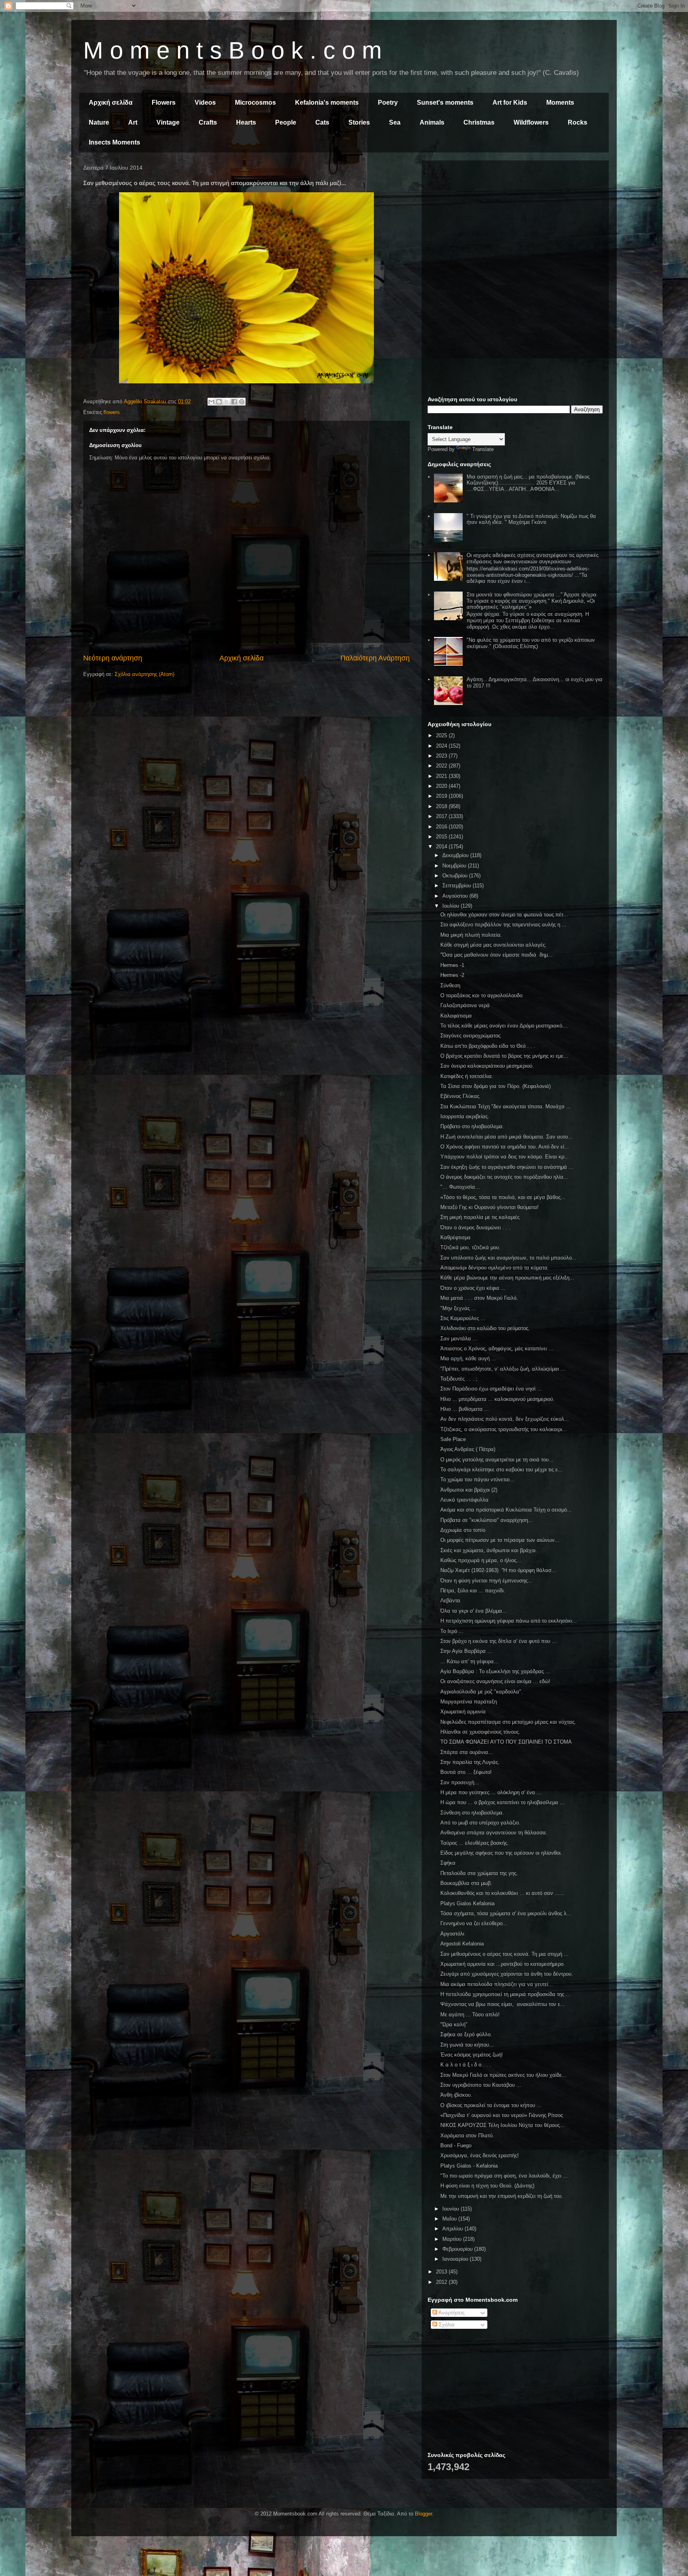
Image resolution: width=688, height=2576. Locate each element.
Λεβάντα (450, 1600)
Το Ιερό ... (452, 1631)
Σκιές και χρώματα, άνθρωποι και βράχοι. (489, 1550)
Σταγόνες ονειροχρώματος (470, 1036)
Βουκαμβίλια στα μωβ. (466, 1883)
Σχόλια (446, 2325)
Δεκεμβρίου (456, 855)
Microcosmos (255, 103)
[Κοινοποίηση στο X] (227, 402)
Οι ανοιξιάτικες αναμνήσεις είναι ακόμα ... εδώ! (495, 1681)
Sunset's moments (445, 103)
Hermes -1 (452, 965)
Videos (205, 103)
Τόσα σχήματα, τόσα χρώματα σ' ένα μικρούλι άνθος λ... (506, 1913)
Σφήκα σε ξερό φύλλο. (466, 2034)
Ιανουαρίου (456, 2259)
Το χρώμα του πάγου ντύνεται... (477, 1479)
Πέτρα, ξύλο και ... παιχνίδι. (473, 1591)
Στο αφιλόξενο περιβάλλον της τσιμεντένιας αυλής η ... (503, 925)
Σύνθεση (450, 985)
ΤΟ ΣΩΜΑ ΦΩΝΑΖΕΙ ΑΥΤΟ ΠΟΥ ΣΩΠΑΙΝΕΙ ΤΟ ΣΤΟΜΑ (506, 1742)
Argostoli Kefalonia (462, 1944)
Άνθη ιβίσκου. (456, 2095)
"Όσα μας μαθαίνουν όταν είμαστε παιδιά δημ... (496, 955)
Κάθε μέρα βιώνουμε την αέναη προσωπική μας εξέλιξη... (507, 1278)
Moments (560, 103)
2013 (442, 2272)
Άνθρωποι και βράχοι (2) (469, 1490)
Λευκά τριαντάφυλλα (464, 1500)
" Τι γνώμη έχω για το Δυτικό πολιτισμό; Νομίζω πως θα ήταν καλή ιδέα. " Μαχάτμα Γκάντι (531, 519)
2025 (442, 735)
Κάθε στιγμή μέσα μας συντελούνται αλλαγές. (494, 945)
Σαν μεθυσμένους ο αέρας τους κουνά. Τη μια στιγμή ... (504, 1954)
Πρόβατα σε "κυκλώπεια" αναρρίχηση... (487, 1520)
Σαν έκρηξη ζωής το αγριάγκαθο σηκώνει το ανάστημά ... (507, 1167)
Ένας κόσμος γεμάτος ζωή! (472, 2055)
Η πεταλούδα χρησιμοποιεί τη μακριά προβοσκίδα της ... (505, 1994)
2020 (442, 786)
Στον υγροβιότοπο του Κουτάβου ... (481, 2085)
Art (133, 122)
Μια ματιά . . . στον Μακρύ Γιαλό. (479, 1298)
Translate (483, 449)
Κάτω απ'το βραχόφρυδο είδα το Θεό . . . (488, 1046)
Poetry (388, 103)
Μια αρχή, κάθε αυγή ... (468, 1358)
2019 (442, 796)
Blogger (423, 2514)
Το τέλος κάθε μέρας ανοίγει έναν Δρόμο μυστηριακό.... (504, 1026)
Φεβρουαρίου (458, 2249)
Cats (322, 122)
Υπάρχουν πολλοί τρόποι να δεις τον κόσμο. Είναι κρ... (505, 1157)
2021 (442, 776)
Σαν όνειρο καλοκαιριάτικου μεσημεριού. (487, 1066)
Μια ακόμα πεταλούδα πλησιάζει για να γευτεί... (497, 1984)
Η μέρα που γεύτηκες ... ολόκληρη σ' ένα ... (491, 1792)
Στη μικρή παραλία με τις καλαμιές (480, 1217)
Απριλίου (453, 2229)
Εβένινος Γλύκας (460, 1096)
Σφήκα (448, 1863)
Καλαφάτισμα (456, 1016)
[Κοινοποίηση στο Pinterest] (242, 402)
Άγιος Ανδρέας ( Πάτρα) (468, 1449)
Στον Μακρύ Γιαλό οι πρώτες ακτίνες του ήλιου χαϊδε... (503, 2075)
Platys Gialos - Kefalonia (469, 2166)
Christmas (479, 122)
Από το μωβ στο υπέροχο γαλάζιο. (480, 1823)
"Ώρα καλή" (454, 2024)
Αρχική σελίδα (111, 103)
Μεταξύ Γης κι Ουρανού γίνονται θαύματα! (490, 1207)
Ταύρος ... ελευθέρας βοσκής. (475, 1843)
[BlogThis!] (219, 402)
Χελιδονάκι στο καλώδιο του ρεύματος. (485, 1328)
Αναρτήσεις (451, 2313)
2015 (442, 837)
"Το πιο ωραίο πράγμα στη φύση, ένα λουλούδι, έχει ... (504, 2176)
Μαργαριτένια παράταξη (469, 1702)
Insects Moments (114, 142)
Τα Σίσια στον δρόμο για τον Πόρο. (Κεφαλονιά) (495, 1086)
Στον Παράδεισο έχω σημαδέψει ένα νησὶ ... (491, 1389)
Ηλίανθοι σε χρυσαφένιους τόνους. (480, 1732)
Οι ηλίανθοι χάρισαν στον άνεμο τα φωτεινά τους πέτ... (504, 915)
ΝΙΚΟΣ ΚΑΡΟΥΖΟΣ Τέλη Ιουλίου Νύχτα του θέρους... (502, 2125)
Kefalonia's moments (327, 103)
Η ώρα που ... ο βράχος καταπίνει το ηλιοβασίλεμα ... (502, 1802)
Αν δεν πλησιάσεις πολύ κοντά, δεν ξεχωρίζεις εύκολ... (505, 1419)
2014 (442, 847)
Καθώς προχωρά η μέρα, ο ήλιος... (481, 1560)
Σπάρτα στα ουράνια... (467, 1752)
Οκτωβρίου (456, 876)
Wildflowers (531, 122)
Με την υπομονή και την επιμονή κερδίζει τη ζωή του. (502, 2196)
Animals (432, 122)
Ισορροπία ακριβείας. (465, 1116)
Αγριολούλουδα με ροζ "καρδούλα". (482, 1692)
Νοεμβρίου (455, 866)
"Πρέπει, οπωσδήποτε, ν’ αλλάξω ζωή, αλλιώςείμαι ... (503, 1369)
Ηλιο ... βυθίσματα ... (465, 1409)
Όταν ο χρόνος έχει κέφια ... (473, 1288)
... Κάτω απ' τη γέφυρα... (469, 1661)
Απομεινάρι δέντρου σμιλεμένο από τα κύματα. (495, 1268)
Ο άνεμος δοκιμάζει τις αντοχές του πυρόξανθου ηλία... (504, 1177)
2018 (442, 806)
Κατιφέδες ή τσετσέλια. (467, 1076)
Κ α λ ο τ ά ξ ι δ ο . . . (466, 2065)
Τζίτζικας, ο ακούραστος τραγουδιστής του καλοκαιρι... (504, 1429)
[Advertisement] (515, 222)
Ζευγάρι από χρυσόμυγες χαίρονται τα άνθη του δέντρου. (507, 1974)
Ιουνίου (451, 2209)
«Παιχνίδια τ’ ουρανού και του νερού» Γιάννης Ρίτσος (502, 2115)
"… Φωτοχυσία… (460, 1187)
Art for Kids (510, 103)
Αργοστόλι (452, 1934)
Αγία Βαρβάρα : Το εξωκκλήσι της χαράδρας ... (495, 1671)
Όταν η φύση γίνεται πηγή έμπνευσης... (486, 1581)
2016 (442, 827)
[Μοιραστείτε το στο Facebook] (234, 402)
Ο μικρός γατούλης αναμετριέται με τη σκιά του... (497, 1460)
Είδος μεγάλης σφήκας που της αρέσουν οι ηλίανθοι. (501, 1853)
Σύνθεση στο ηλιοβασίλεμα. (472, 1813)
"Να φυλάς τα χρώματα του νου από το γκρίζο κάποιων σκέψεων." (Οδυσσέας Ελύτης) (531, 643)
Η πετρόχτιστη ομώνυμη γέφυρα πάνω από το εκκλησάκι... (509, 1621)
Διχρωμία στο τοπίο (463, 1530)
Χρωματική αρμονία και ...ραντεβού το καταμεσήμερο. (503, 1964)
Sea (395, 122)
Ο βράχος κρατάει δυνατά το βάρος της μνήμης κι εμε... (504, 1056)
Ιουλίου (451, 906)
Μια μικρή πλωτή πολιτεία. (471, 935)
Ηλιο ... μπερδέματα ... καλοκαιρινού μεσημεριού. (497, 1399)
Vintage (168, 122)
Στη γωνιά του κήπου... (467, 2045)
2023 (442, 756)
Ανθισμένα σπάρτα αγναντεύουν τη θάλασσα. (494, 1833)
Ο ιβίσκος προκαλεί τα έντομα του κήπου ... (491, 2105)
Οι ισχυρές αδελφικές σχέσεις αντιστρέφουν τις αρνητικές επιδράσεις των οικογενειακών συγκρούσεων (533, 558)
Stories (359, 122)
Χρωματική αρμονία (463, 1712)
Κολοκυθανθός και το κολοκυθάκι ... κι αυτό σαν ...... (502, 1893)
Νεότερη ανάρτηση (113, 658)
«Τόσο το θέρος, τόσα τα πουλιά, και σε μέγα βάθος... (503, 1197)
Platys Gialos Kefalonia (467, 1903)
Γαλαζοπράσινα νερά (465, 1005)
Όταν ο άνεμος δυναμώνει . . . (475, 1227)
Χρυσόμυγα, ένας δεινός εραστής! (480, 2155)
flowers (112, 412)
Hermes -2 (452, 975)
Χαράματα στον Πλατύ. (467, 2136)
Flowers (164, 103)
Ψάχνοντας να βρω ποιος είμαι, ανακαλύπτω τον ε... (503, 2004)
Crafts (208, 122)
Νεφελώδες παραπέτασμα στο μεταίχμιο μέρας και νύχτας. (508, 1722)
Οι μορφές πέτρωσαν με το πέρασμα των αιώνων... (500, 1540)
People (286, 122)
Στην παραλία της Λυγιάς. (470, 1762)
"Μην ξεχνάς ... (458, 1308)
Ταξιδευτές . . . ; (459, 1379)
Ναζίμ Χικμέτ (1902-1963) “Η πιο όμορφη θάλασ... (498, 1570)
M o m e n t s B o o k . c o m (233, 50)
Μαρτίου (453, 2239)
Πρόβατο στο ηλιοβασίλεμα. (472, 1126)
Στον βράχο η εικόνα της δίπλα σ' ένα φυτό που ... (498, 1641)
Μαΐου (450, 2219)
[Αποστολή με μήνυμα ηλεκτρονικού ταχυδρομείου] (211, 402)
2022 (442, 766)
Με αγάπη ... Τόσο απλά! (470, 2015)
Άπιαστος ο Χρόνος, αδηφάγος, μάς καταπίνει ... (497, 1349)
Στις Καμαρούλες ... (463, 1318)
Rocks (578, 122)
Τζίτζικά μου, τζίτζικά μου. (470, 1247)
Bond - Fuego (456, 2145)
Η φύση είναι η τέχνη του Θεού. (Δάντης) (487, 2186)
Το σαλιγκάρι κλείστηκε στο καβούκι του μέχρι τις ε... (501, 1470)
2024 (442, 746)
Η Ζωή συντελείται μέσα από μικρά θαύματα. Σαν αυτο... (506, 1137)
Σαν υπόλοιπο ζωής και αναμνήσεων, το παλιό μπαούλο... (508, 1258)
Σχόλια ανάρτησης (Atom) (145, 674)
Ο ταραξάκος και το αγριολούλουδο (481, 995)
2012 (442, 2282)
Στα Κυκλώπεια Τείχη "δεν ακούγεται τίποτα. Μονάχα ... (506, 1106)
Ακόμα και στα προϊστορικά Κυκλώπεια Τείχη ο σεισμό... (506, 1510)
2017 (442, 816)
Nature (99, 122)
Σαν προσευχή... (460, 1782)
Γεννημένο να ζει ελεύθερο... (474, 1923)
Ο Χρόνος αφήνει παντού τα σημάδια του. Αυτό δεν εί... (505, 1147)
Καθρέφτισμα (455, 1237)
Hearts (246, 122)
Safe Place (453, 1439)
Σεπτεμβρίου (457, 886)
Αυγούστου (456, 896)
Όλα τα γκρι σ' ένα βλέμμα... (474, 1611)
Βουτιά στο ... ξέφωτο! (466, 1772)
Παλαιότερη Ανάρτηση (375, 658)
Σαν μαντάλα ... (459, 1339)
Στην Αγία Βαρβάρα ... (466, 1651)
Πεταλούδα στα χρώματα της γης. (479, 1873)
